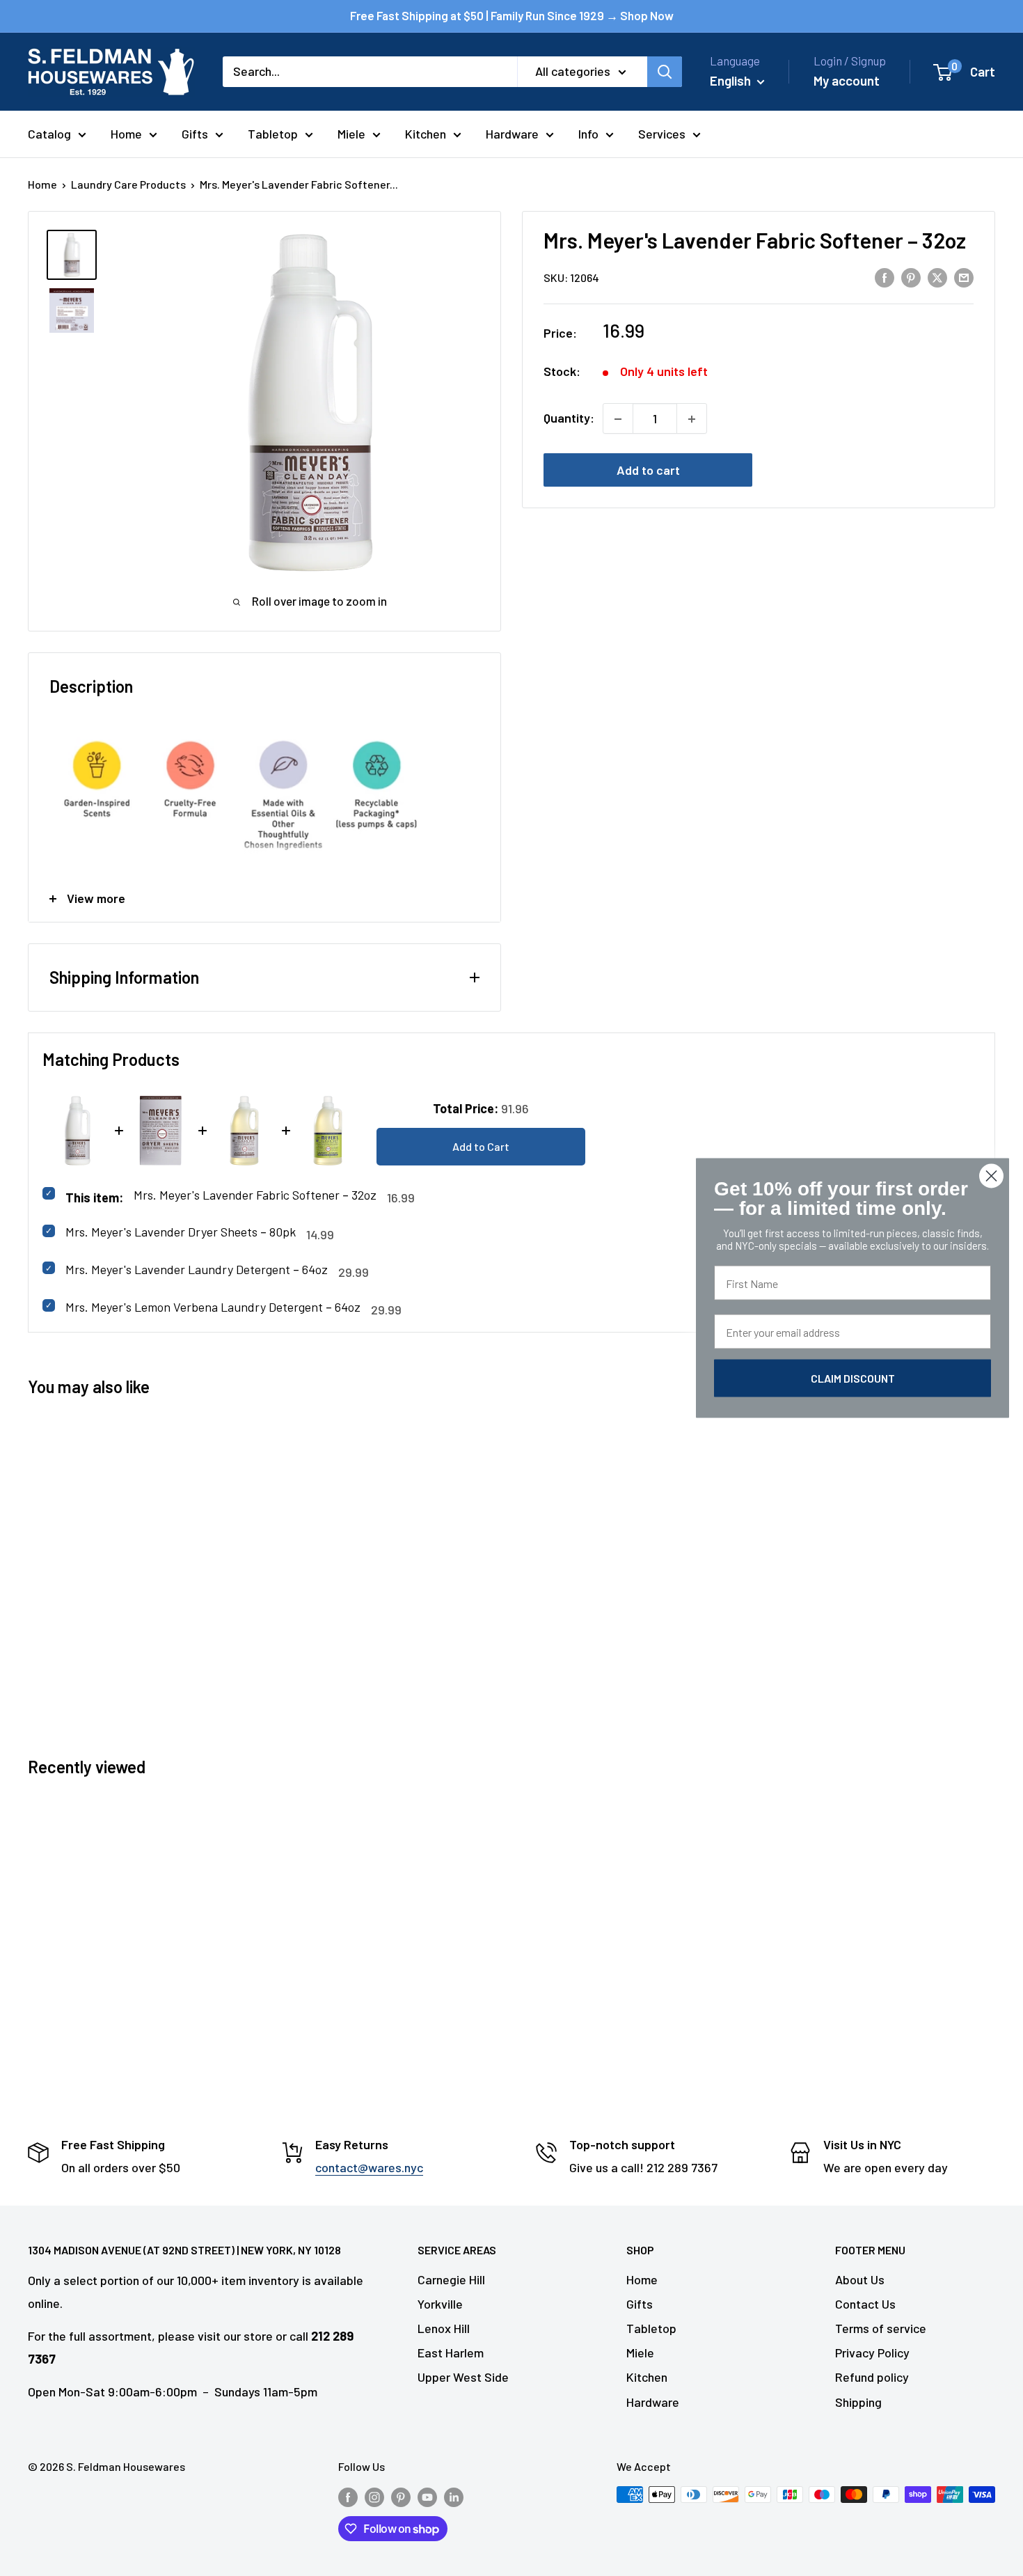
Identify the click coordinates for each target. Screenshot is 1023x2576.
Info (588, 134)
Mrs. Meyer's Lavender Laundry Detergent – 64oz (197, 1269)
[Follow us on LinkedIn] (454, 2497)
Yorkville (440, 2304)
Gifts (195, 134)
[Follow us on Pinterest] (401, 2497)
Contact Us (865, 2304)
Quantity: (569, 418)
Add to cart (648, 471)
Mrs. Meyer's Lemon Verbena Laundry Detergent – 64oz (213, 1307)
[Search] (665, 72)
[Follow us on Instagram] (374, 2497)
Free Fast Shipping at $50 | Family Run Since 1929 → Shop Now (512, 15)
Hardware (512, 134)
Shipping (858, 2402)
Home (126, 134)
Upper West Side (463, 2377)
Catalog (49, 134)
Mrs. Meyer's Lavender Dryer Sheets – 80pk (181, 1232)
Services (662, 134)
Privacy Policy (872, 2353)
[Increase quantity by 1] (692, 419)
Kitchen (426, 134)
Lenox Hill (444, 2328)
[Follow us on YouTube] (427, 2497)
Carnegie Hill (451, 2279)
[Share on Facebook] (885, 277)
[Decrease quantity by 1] (618, 419)
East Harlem (451, 2353)
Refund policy (872, 2377)
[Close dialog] (991, 1176)
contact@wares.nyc (369, 2167)
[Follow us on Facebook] (348, 2497)
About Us (860, 2279)
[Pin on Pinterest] (911, 277)
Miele (351, 134)
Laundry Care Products (128, 184)
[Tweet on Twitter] (937, 277)
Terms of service (881, 2328)
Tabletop (273, 134)
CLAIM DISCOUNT (853, 1378)
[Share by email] (964, 277)
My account (847, 80)
